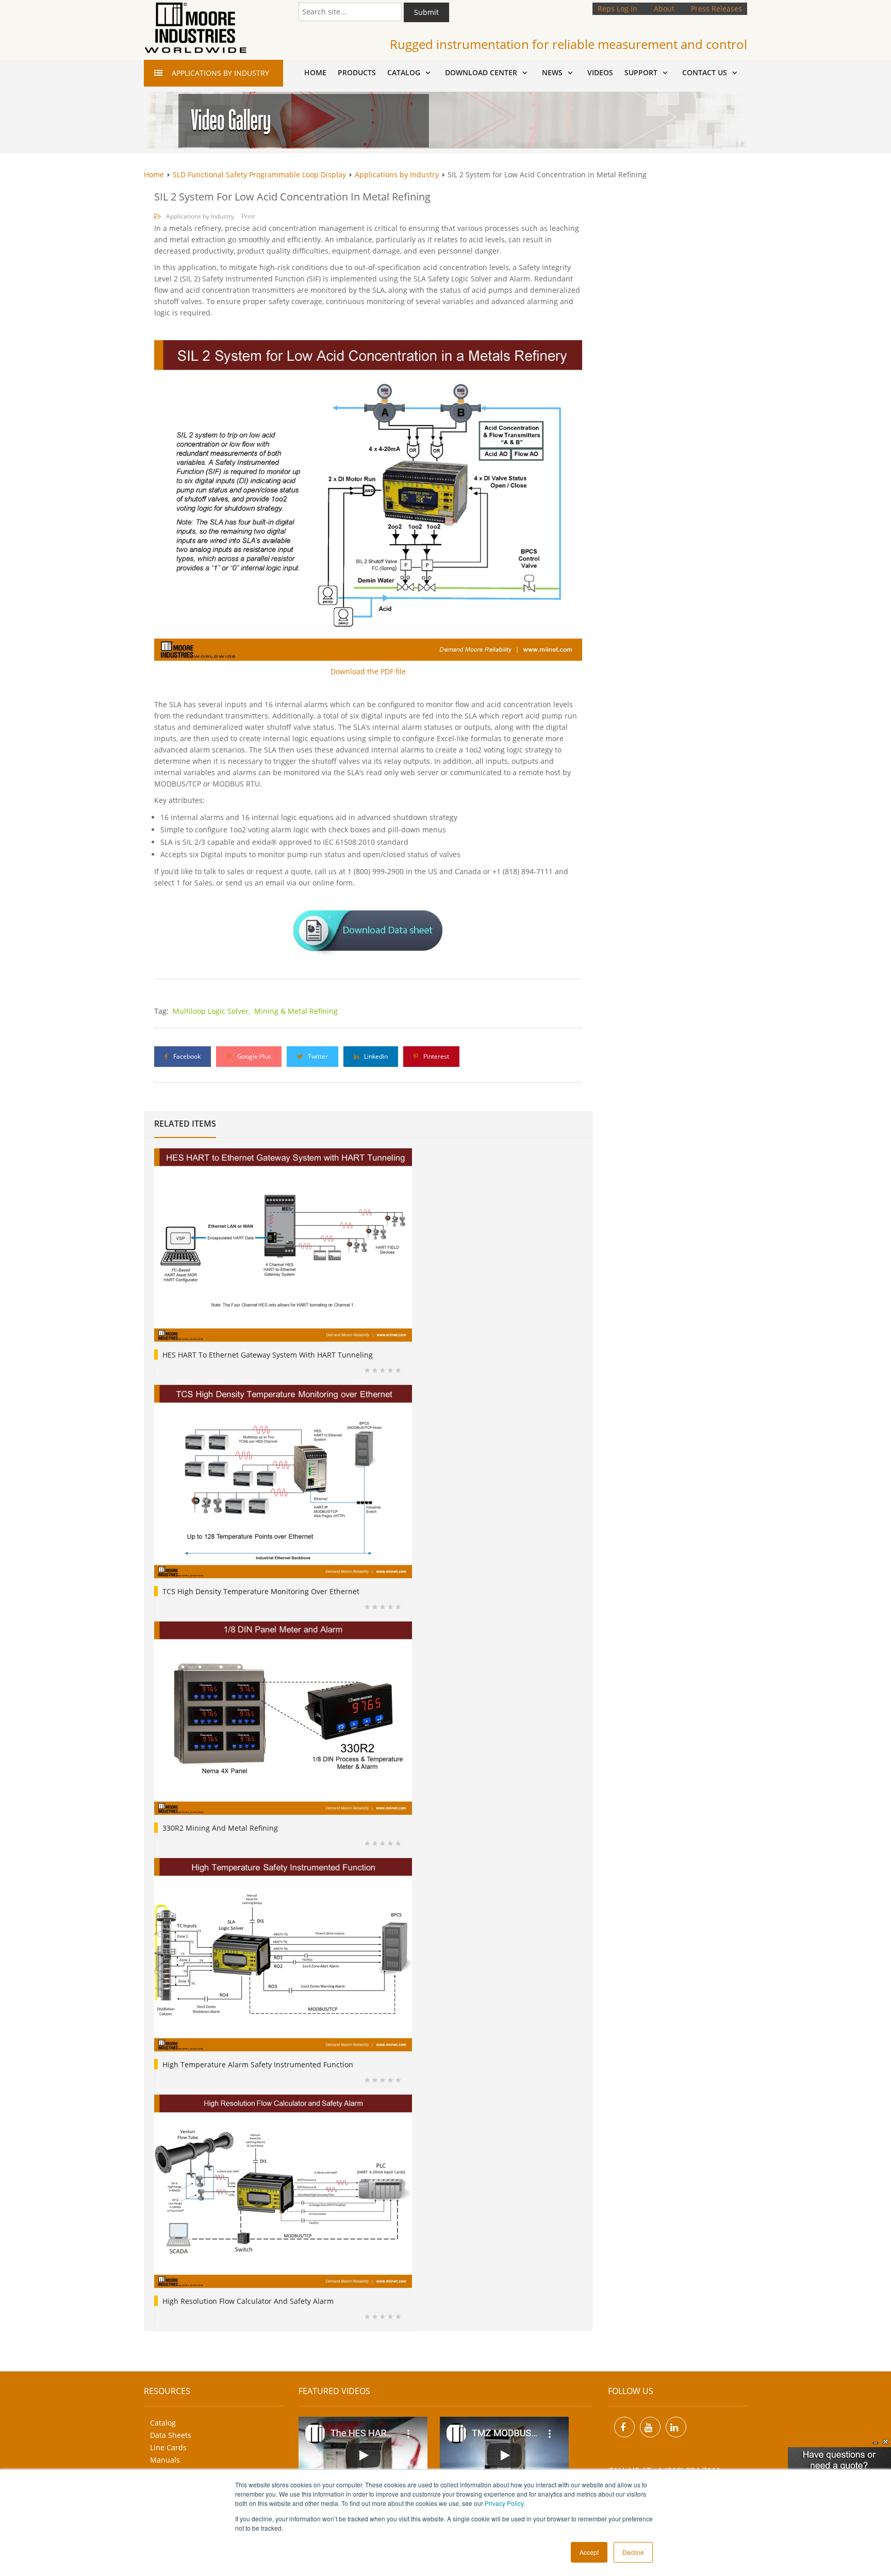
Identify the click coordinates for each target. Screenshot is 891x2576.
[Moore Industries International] (195, 28)
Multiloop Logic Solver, (212, 1011)
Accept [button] (589, 2552)
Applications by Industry (397, 174)
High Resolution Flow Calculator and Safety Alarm (248, 2301)
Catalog (163, 2423)
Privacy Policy (504, 2503)
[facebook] (624, 2427)
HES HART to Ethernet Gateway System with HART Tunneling (268, 1355)
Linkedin (375, 1056)
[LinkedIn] (676, 2427)
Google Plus (253, 1056)
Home (154, 174)
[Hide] (876, 2442)
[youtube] (650, 2427)
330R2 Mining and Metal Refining (220, 1828)
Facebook (186, 1056)
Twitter (317, 1056)
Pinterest (435, 1056)
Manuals (165, 2460)
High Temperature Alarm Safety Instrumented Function (258, 2064)
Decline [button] (633, 2552)
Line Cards (168, 2447)
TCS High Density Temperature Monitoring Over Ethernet (261, 1591)
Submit (426, 12)
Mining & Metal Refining (296, 1011)
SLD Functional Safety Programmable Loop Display (259, 174)
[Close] (886, 2442)
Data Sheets (171, 2435)
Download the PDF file (368, 671)
